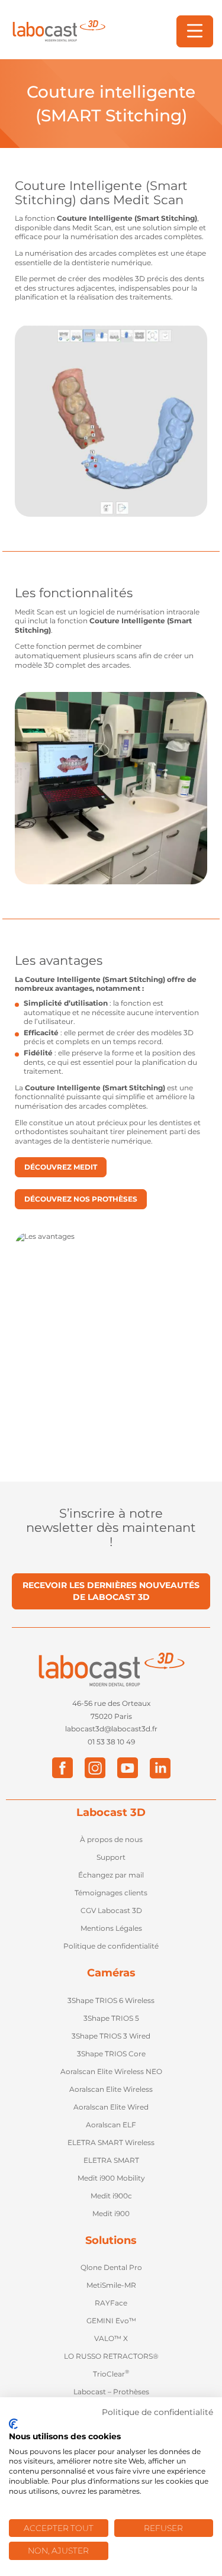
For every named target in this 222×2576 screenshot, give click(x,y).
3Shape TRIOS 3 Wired (111, 2036)
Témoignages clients (111, 1893)
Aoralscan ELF (111, 2125)
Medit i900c (111, 2196)
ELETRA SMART (111, 2160)
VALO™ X (111, 2338)
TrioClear (111, 2374)
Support (111, 1857)
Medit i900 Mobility (111, 2178)
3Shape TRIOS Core (111, 2054)
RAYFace (111, 2303)
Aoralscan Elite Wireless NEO (111, 2071)
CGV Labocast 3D (111, 1910)
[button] (195, 31)
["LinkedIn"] (160, 1768)
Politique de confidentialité (111, 1946)
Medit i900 (111, 2213)
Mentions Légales (111, 1928)
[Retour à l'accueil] (59, 31)
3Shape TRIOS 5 (111, 2018)
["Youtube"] (128, 1768)
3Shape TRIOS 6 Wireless (111, 2000)
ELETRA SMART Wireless (111, 2142)
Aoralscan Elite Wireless (111, 2089)
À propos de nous (111, 1839)
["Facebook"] (62, 1768)
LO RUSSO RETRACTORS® (111, 2356)
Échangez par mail (111, 1875)
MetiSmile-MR (111, 2285)
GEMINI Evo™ (111, 2321)
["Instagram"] (95, 1768)
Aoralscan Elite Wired (111, 2107)
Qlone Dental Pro (111, 2267)
